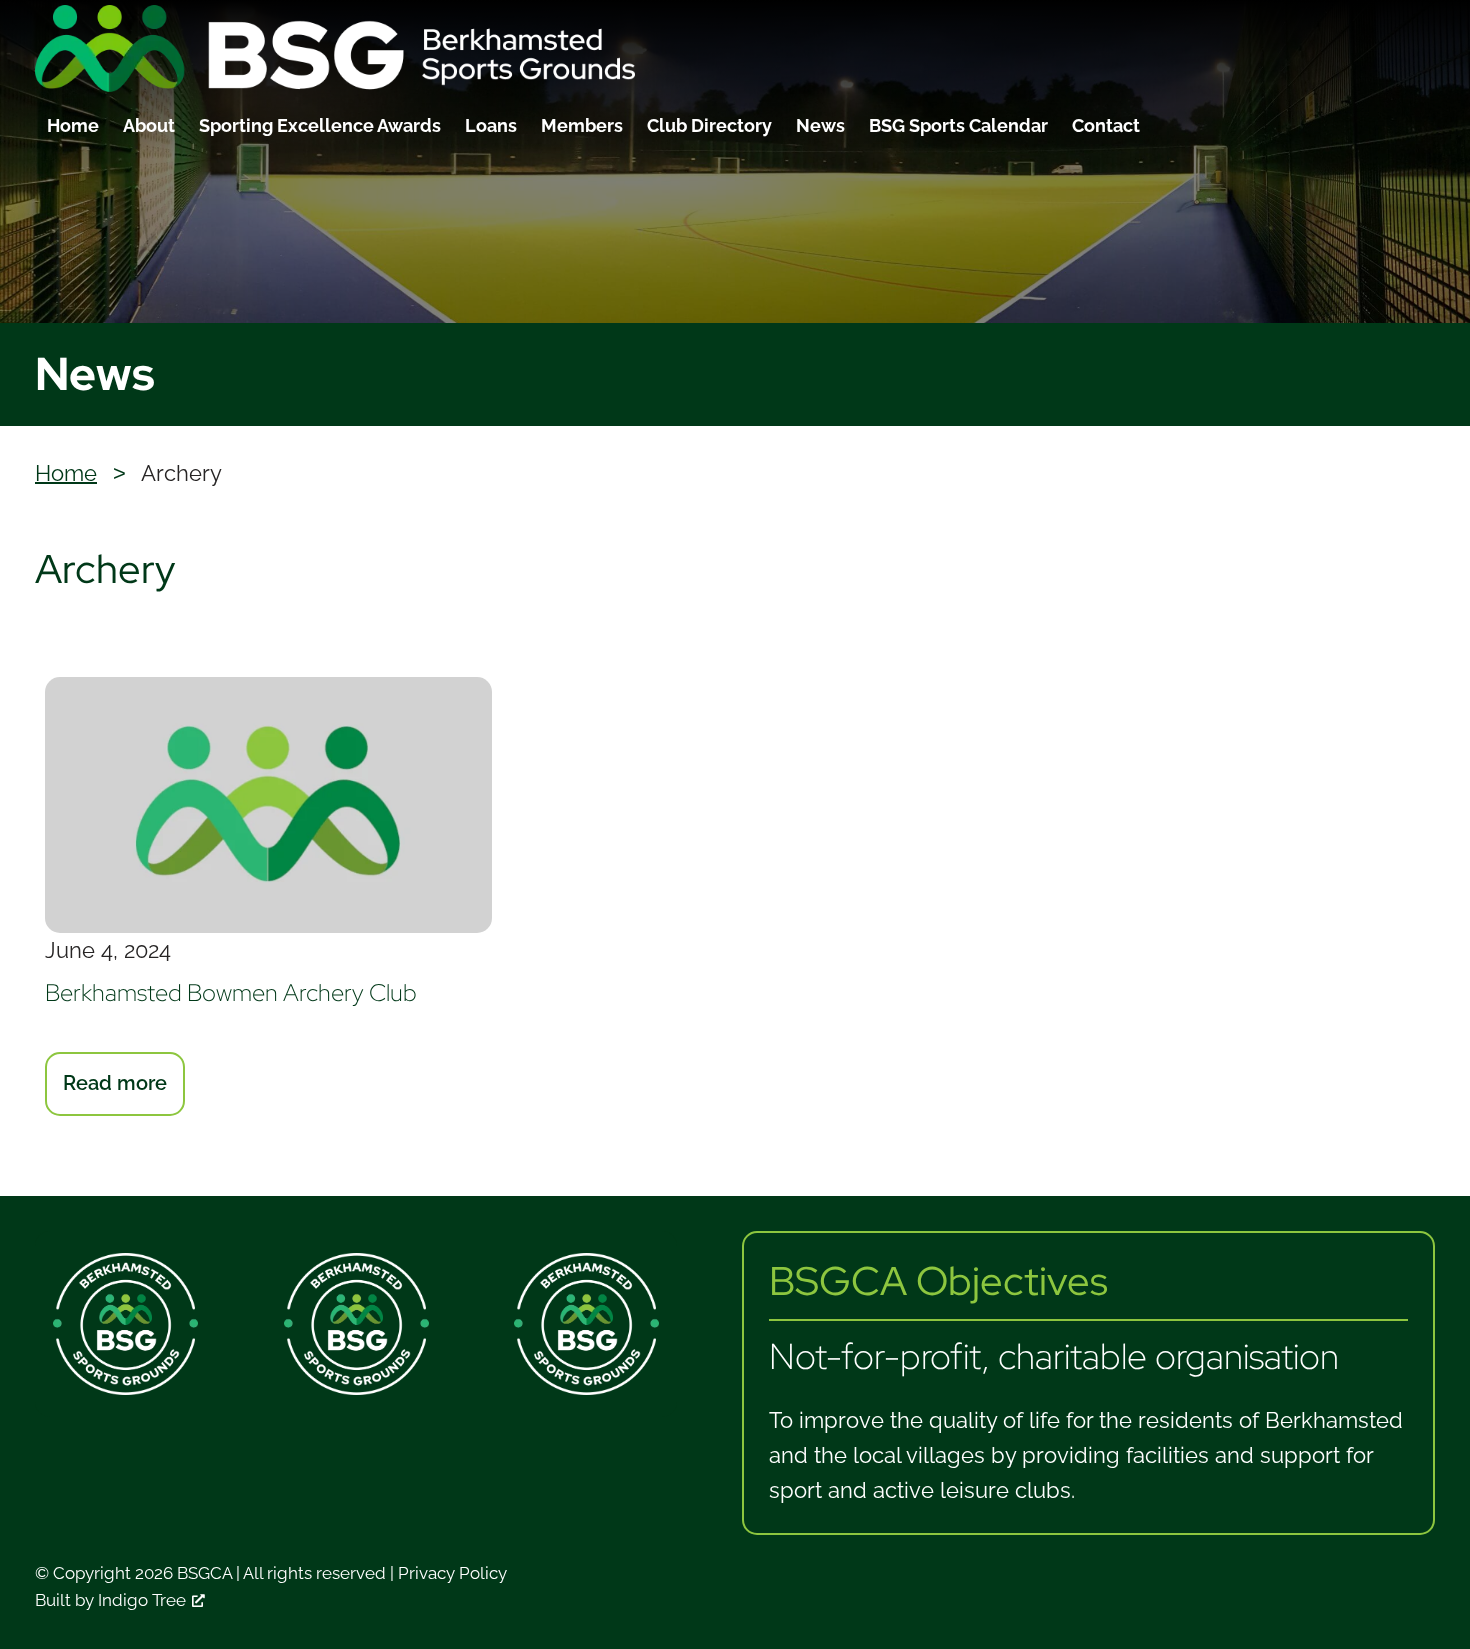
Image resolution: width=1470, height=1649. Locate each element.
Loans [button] (491, 125)
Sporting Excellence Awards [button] (320, 125)
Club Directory (709, 125)
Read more (124, 1093)
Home (73, 125)
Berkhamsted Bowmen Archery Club (231, 993)
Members (582, 125)
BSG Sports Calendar (958, 125)
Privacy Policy (452, 1573)
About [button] (149, 125)
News (820, 125)
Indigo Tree (142, 1600)
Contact (1106, 125)
